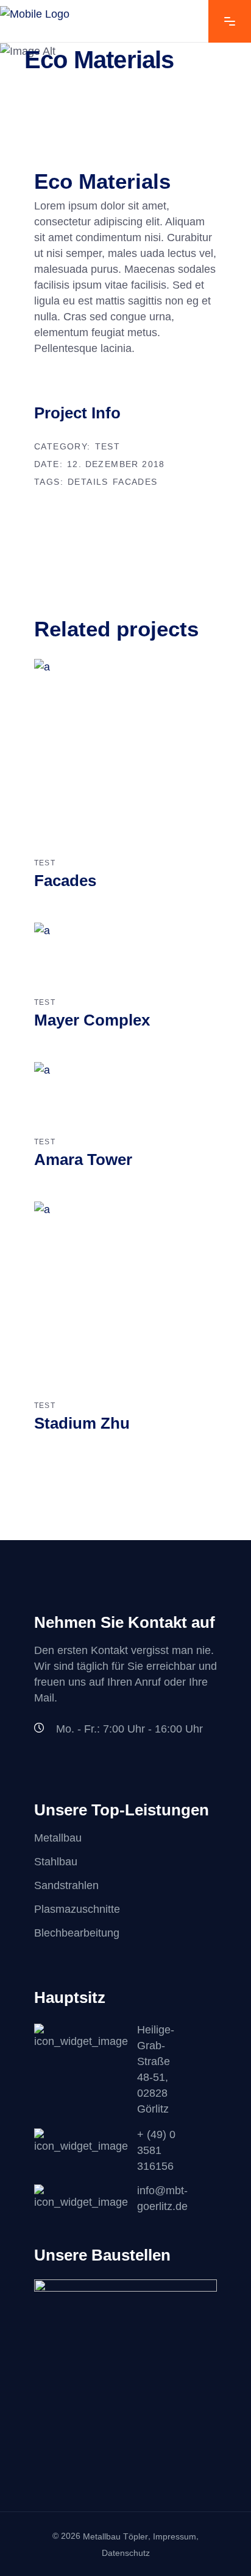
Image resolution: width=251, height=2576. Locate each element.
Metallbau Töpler (115, 2536)
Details (88, 482)
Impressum (175, 2536)
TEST (108, 446)
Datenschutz (126, 2553)
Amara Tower (83, 1160)
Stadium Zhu (82, 1423)
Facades (135, 482)
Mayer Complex (92, 1020)
